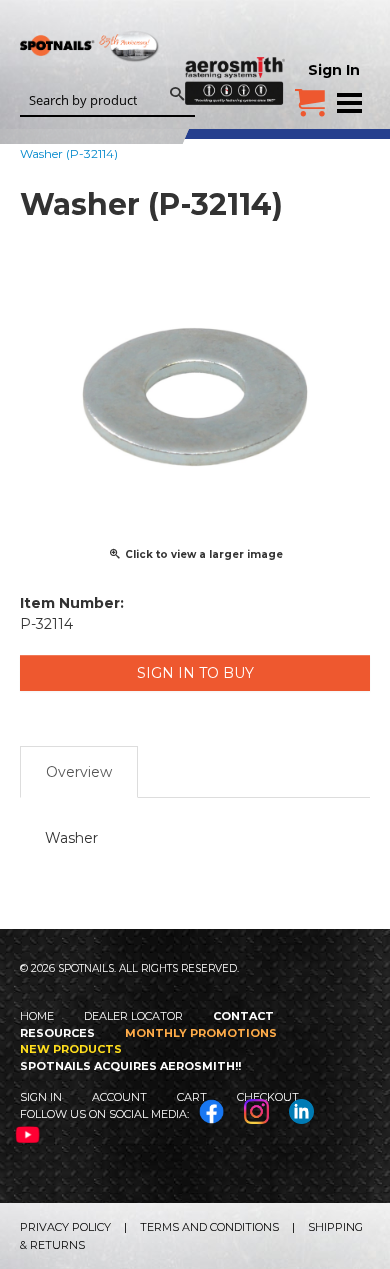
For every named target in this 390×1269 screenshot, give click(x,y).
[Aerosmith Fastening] (235, 52)
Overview (79, 772)
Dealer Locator (133, 1016)
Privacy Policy (65, 1227)
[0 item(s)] (310, 95)
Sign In (334, 70)
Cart (192, 1097)
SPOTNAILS (90, 77)
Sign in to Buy (195, 673)
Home (37, 1016)
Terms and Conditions (209, 1227)
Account (119, 1097)
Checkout (268, 1097)
